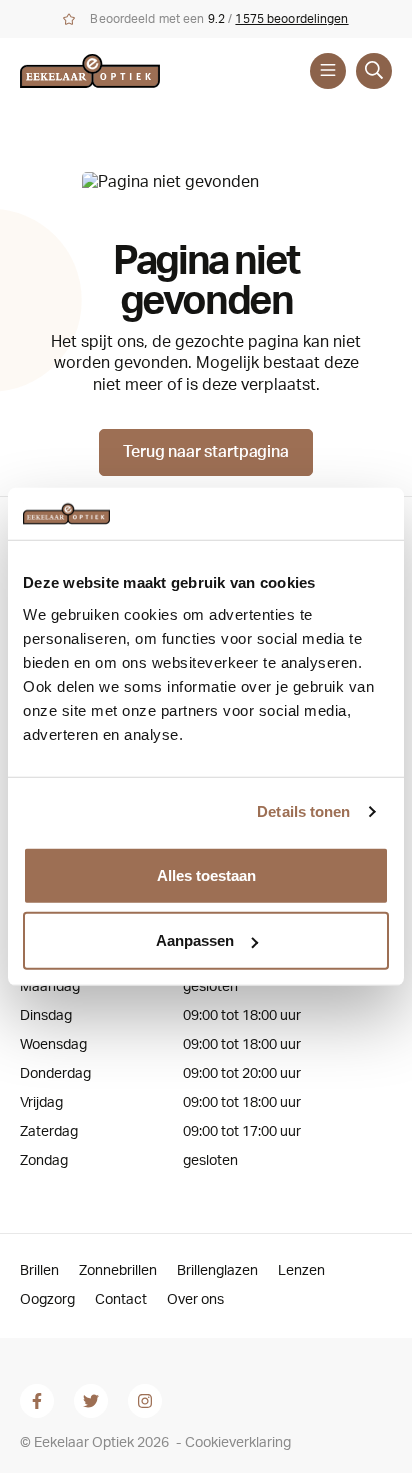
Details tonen (303, 811)
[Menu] (328, 71)
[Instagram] (145, 1401)
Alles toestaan (206, 874)
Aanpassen (195, 940)
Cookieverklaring (238, 1443)
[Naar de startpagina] (108, 71)
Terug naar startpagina (205, 452)
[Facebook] (37, 1401)
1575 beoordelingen (291, 19)
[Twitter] (91, 1401)
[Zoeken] (374, 71)
